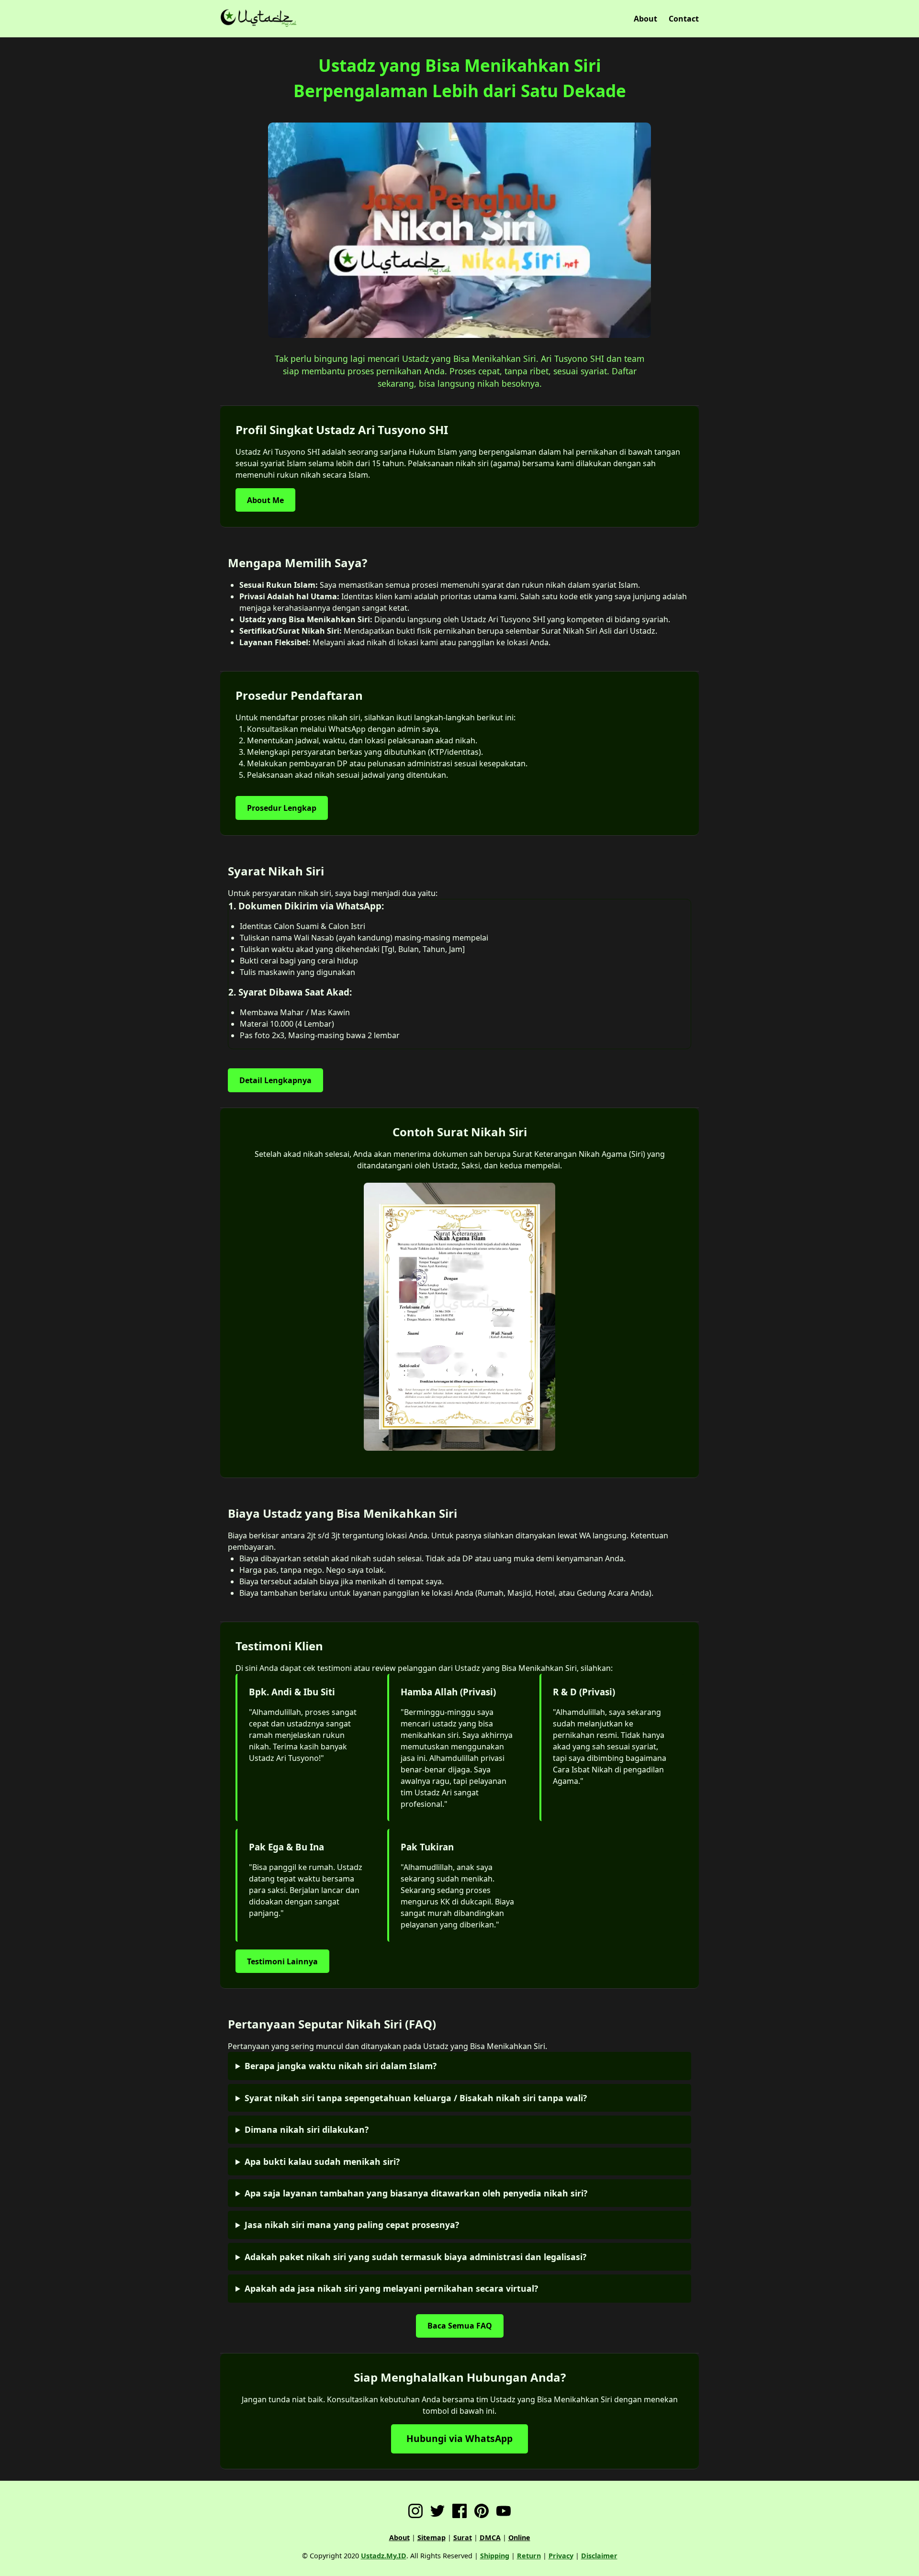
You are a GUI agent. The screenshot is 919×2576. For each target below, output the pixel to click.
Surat (463, 2537)
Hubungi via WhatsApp (459, 2438)
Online (519, 2537)
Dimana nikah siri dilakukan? (307, 2129)
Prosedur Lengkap (282, 808)
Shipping (495, 2556)
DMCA (490, 2537)
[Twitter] (437, 2512)
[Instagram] (415, 2512)
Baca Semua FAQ (460, 2326)
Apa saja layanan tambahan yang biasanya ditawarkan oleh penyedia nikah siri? (416, 2193)
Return (529, 2556)
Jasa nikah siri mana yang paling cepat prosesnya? (352, 2225)
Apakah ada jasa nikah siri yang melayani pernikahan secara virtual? (391, 2288)
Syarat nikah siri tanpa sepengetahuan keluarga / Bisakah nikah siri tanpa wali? (416, 2098)
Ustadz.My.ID (384, 2556)
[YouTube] (504, 2512)
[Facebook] (459, 2512)
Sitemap (431, 2537)
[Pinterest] (482, 2512)
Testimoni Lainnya (282, 1961)
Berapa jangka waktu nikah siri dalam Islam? (341, 2066)
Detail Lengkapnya (275, 1080)
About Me (265, 500)
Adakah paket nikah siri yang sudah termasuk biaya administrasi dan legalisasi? (415, 2257)
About (645, 19)
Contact (684, 19)
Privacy (561, 2556)
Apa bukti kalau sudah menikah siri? (322, 2162)
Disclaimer (599, 2556)
